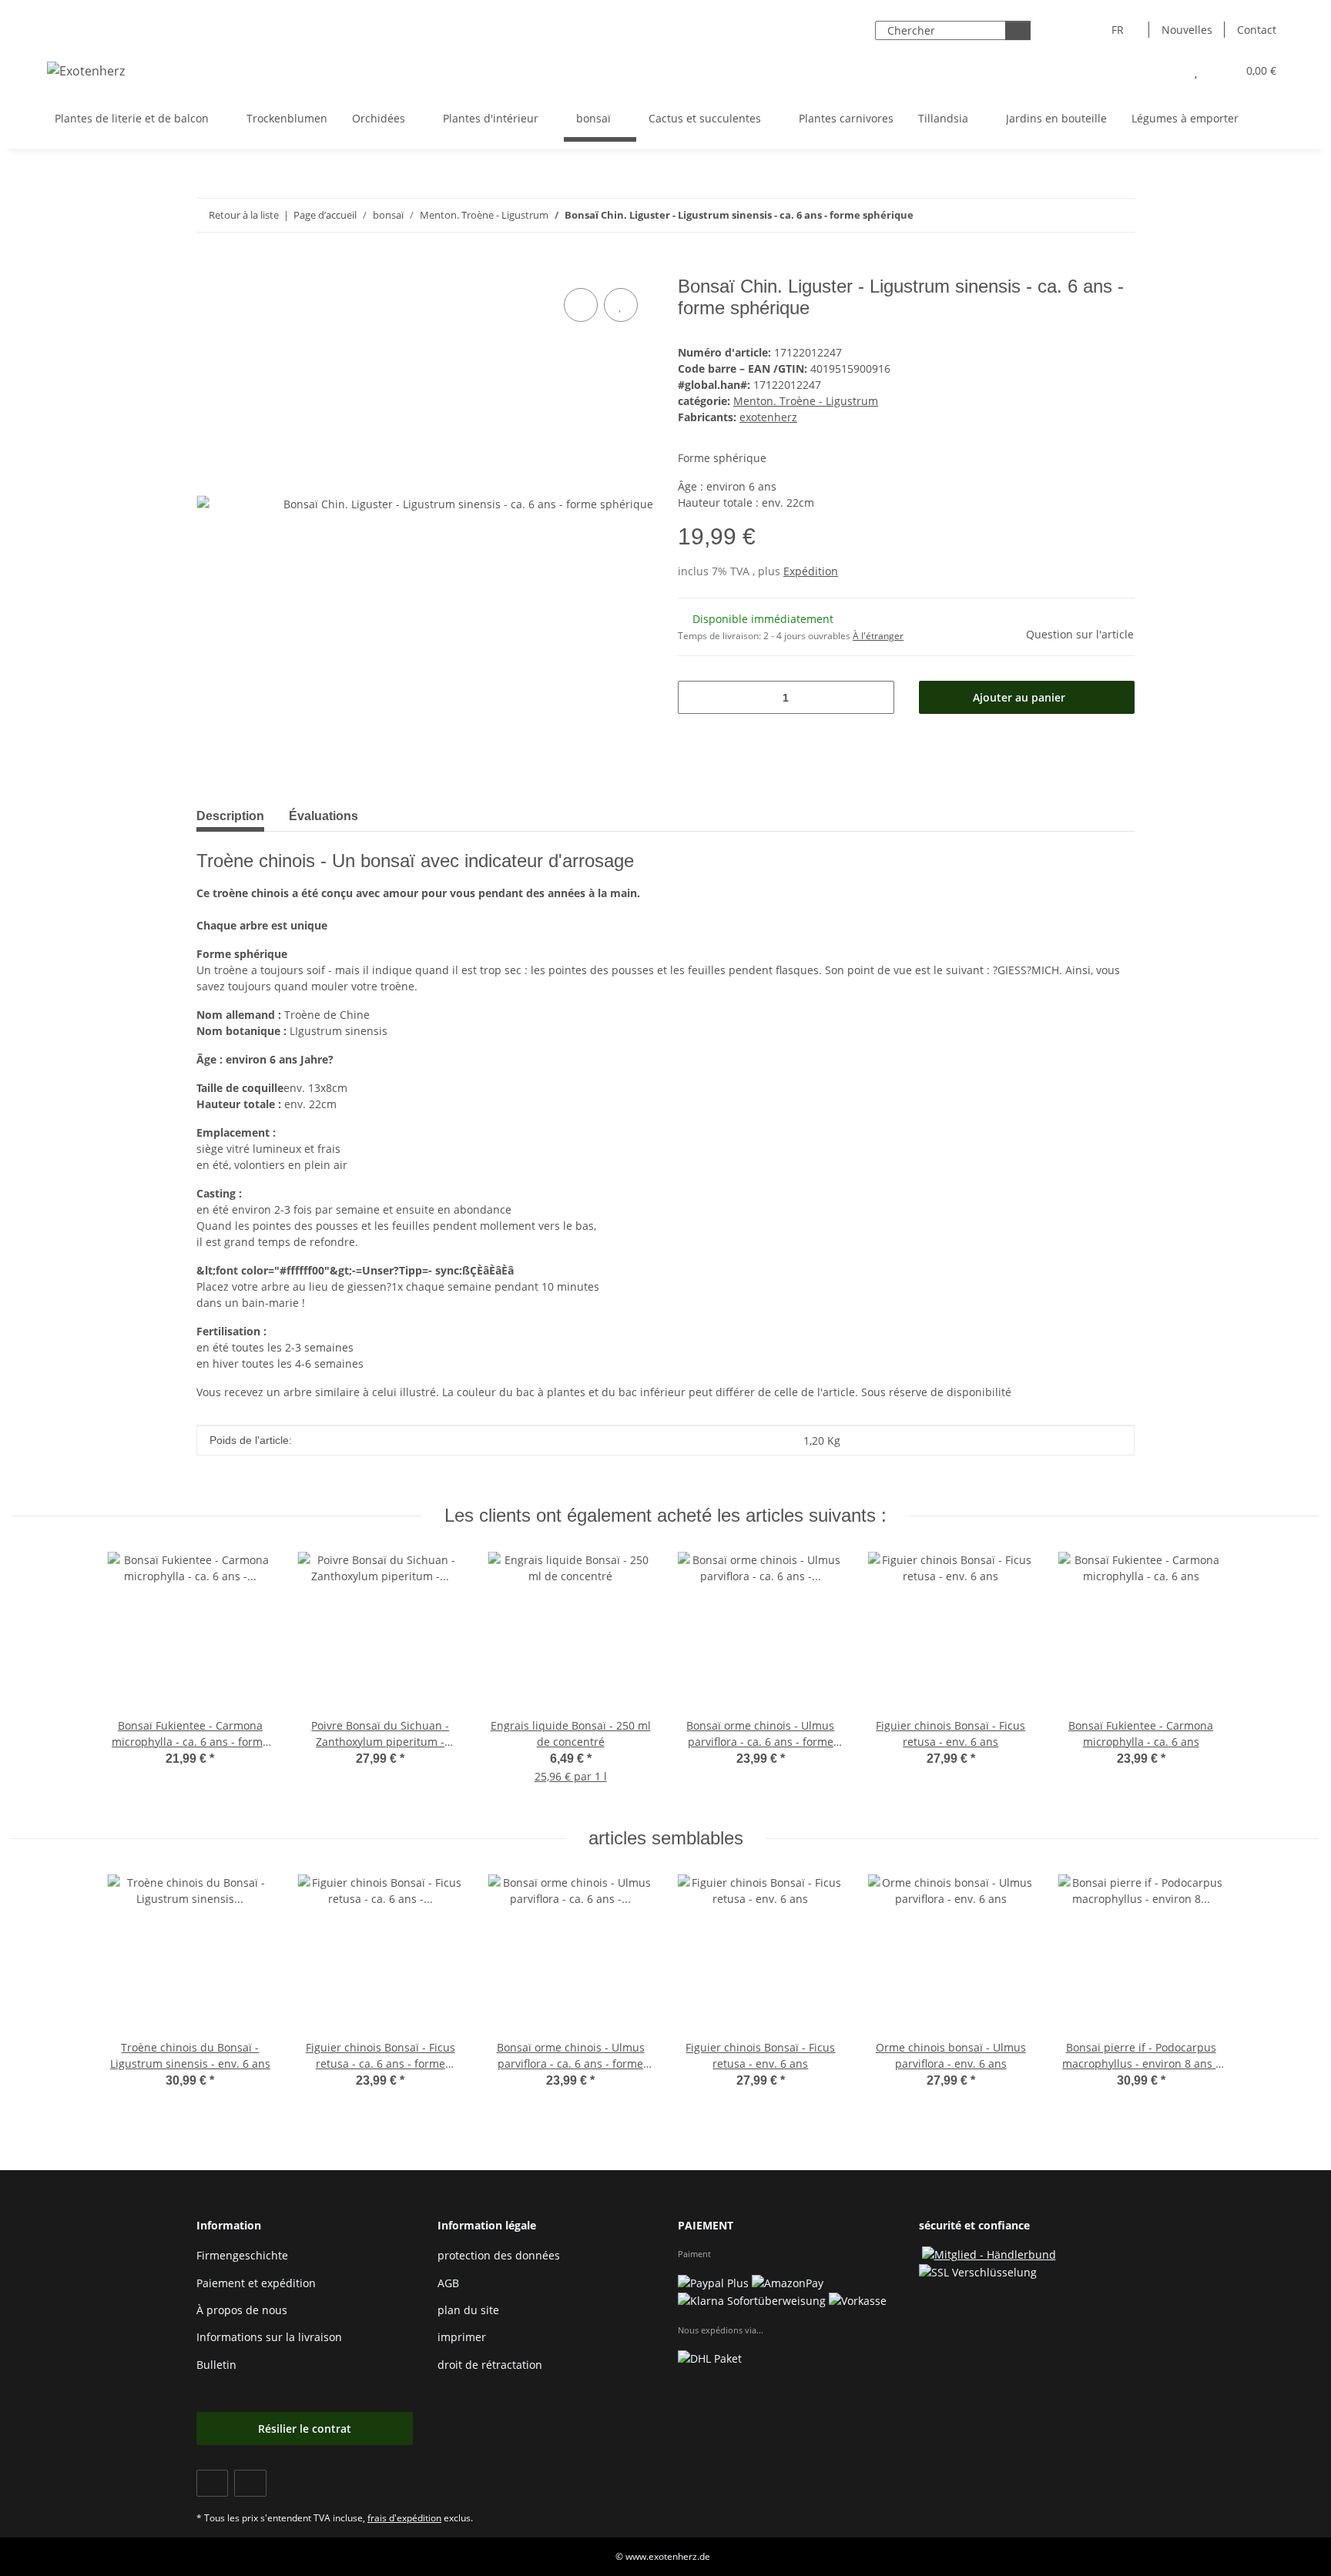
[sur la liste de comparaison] (581, 305)
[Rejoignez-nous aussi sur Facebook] (212, 2483)
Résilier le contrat (305, 2429)
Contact (1257, 30)
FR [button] (1118, 30)
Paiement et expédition (256, 2283)
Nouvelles (1187, 30)
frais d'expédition (404, 2518)
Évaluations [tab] (324, 816)
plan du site (468, 2310)
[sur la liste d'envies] (621, 305)
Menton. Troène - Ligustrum (806, 401)
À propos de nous (242, 2310)
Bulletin (216, 2365)
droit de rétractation (490, 2365)
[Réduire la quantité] (695, 697)
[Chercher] (1018, 30)
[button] (1165, 70)
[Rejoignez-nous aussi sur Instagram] (250, 2483)
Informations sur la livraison (269, 2337)
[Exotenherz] (86, 70)
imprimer (462, 2337)
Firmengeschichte (242, 2255)
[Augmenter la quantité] (877, 697)
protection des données (499, 2255)
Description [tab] (230, 816)
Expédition (811, 571)
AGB (448, 2283)
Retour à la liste (244, 215)
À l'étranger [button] (878, 636)
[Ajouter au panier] (209, 267)
